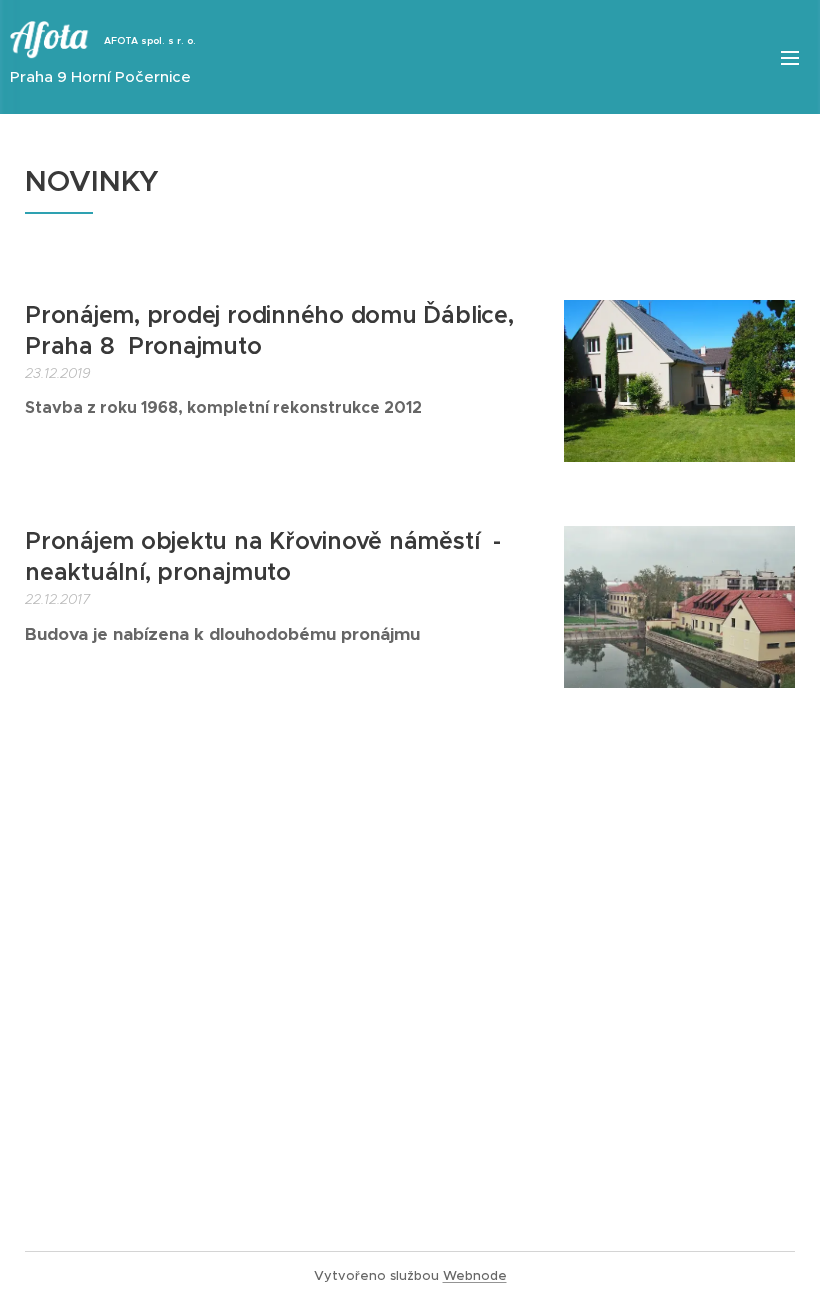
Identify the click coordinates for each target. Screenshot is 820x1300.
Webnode (475, 1275)
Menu (790, 57)
